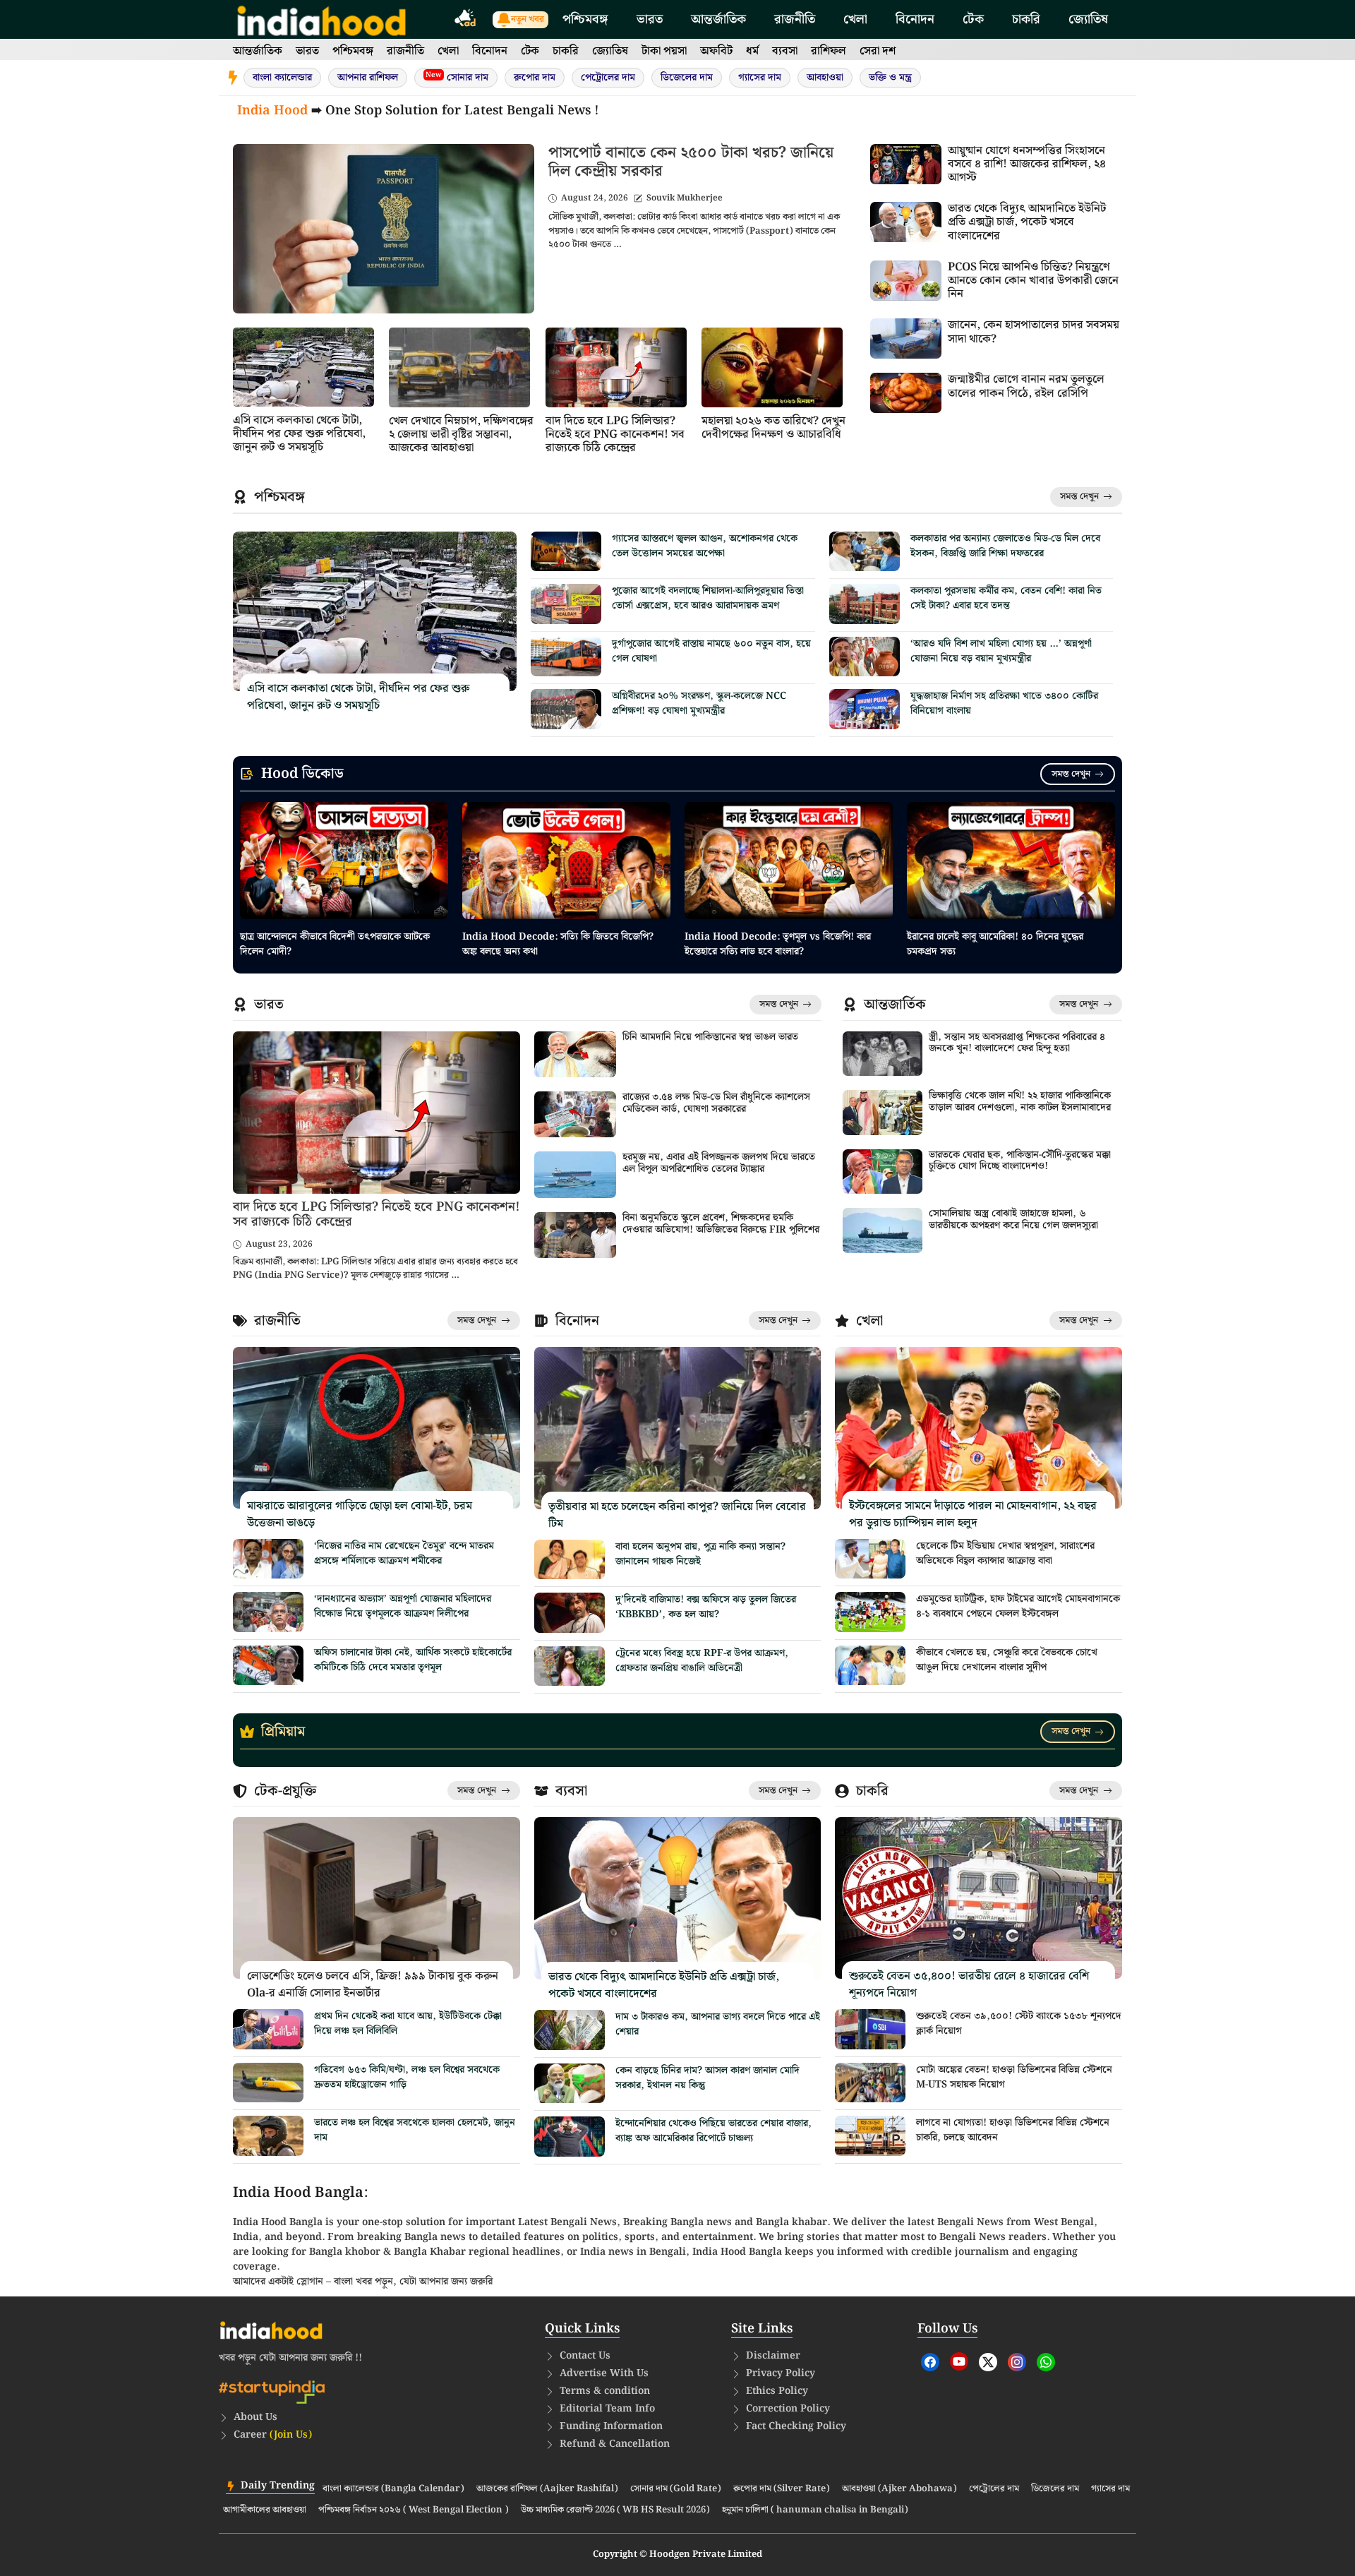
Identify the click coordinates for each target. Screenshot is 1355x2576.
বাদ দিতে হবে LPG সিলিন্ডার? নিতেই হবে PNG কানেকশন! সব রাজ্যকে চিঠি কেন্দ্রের (615, 435)
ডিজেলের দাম (687, 78)
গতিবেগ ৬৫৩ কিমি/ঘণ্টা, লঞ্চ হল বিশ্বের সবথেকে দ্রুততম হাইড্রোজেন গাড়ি (407, 2077)
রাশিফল (829, 51)
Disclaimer (773, 2356)
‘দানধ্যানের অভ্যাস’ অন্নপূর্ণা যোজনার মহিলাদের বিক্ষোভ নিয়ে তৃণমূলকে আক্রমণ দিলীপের (403, 1606)
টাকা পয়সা (664, 51)
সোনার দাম (457, 77)
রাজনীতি (795, 19)
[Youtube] (959, 2361)
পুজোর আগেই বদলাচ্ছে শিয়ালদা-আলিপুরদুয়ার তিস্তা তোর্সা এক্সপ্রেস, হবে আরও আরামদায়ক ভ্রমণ (708, 598)
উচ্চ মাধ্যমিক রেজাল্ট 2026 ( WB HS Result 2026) (615, 2510)
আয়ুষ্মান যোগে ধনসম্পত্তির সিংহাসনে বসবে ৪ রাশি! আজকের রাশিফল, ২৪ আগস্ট (1027, 164)
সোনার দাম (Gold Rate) (676, 2489)
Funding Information (611, 2426)
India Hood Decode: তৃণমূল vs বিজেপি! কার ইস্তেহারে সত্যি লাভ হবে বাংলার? (778, 944)
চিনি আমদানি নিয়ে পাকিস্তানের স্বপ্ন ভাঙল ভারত (710, 1037)
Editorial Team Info (607, 2409)
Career (273, 2435)
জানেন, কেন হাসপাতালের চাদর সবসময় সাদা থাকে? (1034, 332)
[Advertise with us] (466, 20)
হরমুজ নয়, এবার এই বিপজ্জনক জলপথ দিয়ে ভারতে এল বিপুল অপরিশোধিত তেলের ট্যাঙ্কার (719, 1163)
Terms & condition (605, 2391)
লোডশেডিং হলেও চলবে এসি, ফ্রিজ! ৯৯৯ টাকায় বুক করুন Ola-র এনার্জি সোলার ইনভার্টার (373, 1985)
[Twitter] (988, 2362)
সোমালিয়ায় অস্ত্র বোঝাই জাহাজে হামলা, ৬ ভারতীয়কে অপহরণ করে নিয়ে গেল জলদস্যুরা (1013, 1220)
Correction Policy (788, 2409)
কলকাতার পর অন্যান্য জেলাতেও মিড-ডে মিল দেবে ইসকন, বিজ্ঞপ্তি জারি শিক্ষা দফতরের (1005, 546)
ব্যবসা (785, 51)
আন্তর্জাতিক (718, 19)
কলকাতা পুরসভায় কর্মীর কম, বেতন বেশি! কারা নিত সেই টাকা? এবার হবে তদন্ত (1006, 598)
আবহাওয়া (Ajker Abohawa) (899, 2489)
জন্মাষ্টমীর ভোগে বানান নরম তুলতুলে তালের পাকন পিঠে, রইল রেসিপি (1026, 386)
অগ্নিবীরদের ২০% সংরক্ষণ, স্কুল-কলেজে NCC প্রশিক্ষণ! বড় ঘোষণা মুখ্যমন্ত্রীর (699, 703)
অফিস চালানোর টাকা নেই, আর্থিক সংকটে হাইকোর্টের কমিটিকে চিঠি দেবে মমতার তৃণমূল (413, 1660)
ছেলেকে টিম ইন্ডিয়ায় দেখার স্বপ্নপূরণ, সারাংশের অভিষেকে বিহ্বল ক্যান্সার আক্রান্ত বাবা (1005, 1553)
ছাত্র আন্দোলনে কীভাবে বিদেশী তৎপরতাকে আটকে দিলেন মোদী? (335, 944)
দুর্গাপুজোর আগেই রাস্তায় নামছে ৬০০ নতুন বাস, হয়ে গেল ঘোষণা (711, 651)
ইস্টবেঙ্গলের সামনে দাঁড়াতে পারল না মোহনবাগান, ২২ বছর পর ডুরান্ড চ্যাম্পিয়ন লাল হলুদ (973, 1515)
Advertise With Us (604, 2373)
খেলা (855, 19)
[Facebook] (930, 2362)
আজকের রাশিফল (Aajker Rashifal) (547, 2489)
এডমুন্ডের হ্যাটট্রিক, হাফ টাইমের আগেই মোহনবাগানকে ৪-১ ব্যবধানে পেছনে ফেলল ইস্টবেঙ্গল (1018, 1606)
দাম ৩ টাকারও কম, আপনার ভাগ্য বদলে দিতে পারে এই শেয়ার (718, 2024)
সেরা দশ (878, 51)
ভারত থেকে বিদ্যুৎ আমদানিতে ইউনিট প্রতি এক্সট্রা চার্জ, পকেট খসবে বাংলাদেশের (1027, 222)
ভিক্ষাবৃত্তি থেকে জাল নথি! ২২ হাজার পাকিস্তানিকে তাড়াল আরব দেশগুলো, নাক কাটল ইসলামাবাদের (1020, 1102)
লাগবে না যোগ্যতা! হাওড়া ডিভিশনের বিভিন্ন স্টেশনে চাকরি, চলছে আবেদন (1013, 2130)
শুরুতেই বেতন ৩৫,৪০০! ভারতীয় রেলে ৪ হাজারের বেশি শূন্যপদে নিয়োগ (969, 1985)
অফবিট (716, 51)
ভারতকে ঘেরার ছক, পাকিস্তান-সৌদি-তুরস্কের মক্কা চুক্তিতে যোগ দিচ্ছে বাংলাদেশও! (1020, 1161)
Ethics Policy (777, 2391)
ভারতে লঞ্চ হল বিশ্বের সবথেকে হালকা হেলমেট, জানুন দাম (415, 2130)
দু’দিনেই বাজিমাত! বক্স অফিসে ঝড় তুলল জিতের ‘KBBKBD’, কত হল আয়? (706, 1607)
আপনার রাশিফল (368, 78)
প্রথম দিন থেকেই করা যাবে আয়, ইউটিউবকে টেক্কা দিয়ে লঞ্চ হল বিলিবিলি (408, 2024)
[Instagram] (1017, 2362)
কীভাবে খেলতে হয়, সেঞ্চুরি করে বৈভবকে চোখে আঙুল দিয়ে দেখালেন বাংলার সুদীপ (1007, 1660)
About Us (255, 2417)
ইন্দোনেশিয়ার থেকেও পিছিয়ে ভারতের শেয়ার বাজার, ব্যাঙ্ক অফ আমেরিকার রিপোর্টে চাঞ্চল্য (713, 2131)
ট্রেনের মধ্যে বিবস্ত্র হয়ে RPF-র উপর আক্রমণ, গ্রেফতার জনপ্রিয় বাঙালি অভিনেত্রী (702, 1661)
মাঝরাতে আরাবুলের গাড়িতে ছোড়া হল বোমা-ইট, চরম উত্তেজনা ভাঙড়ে (360, 1515)
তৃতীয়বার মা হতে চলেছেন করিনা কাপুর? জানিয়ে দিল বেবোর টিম (677, 1515)
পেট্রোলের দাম (608, 78)
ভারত (650, 19)
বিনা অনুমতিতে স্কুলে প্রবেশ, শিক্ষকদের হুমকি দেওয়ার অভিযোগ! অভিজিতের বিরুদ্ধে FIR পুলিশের (721, 1224)
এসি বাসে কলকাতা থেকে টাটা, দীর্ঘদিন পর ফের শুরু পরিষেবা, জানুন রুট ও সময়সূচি (299, 434)
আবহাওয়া (825, 78)
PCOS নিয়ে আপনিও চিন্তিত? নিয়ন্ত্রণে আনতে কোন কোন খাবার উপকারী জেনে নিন (1033, 281)
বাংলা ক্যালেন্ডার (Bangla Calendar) (393, 2489)
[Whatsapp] (1046, 2362)
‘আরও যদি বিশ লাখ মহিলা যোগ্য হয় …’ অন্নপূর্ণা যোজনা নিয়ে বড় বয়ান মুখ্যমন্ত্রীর (1001, 651)
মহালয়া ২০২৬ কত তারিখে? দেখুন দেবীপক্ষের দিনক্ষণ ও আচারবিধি (773, 428)
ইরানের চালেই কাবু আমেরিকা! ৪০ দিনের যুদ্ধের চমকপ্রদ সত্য (995, 944)
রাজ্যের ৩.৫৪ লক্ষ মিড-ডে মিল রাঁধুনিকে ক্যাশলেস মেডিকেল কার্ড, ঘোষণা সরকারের (716, 1103)
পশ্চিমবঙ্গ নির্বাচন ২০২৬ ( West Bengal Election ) (414, 2510)
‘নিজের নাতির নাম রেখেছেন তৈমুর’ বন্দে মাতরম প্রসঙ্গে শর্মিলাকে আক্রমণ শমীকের (404, 1553)
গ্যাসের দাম (760, 78)
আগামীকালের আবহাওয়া (265, 2510)
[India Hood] (321, 19)
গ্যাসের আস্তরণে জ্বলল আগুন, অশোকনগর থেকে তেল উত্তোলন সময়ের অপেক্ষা (705, 546)
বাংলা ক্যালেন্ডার (282, 78)
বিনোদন (915, 19)
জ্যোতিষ (1088, 19)
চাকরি (1026, 19)
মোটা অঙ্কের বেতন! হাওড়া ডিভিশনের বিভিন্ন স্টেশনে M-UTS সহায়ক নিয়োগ (1014, 2077)
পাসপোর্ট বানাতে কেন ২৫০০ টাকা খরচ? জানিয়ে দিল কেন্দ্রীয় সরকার (691, 162)
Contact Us (585, 2356)
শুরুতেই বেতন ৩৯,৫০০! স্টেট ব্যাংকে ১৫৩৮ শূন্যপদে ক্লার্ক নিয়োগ (1019, 2024)
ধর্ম (752, 51)
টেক (973, 19)
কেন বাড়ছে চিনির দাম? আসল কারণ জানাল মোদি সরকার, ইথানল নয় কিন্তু (707, 2078)
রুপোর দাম (535, 78)
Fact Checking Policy (796, 2426)
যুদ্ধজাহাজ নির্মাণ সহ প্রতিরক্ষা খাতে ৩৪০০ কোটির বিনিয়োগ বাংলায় (1004, 703)
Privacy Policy (781, 2373)
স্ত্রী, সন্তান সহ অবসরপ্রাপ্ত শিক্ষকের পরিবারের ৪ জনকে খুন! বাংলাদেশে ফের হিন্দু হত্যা (1017, 1043)
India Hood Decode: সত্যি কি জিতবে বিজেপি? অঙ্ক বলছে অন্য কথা (558, 944)
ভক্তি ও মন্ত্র (890, 78)
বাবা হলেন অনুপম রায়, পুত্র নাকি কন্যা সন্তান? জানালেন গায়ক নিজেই (700, 1554)
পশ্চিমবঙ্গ (585, 19)
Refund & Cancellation (615, 2444)
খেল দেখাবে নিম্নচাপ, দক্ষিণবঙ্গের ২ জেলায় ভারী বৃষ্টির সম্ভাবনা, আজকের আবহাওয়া (461, 435)
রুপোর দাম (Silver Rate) (782, 2489)
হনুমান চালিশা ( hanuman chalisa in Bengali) (815, 2510)
